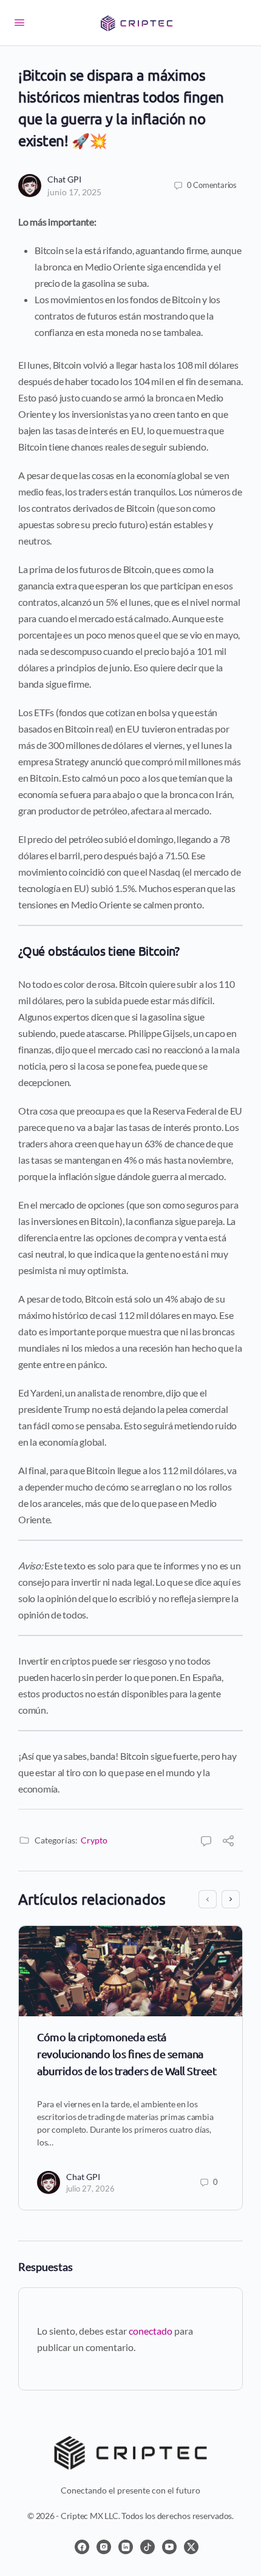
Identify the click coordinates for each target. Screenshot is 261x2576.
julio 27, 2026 (90, 2189)
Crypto (94, 1840)
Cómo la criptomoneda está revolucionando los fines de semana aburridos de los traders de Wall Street (127, 2054)
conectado (151, 2331)
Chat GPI (64, 179)
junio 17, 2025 (74, 192)
